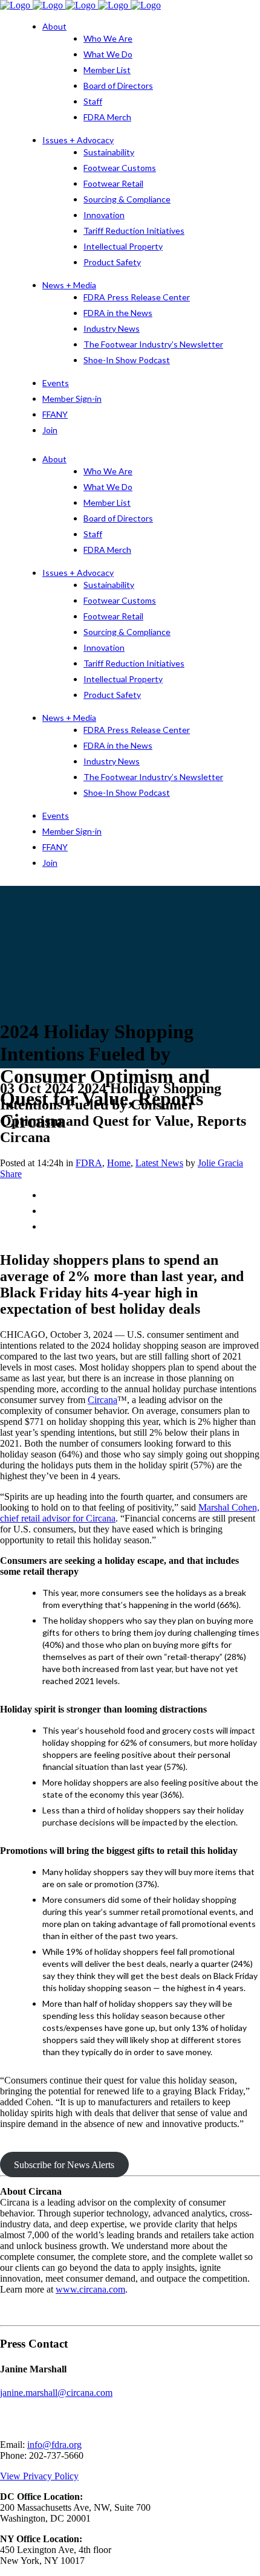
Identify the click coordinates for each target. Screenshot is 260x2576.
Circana (102, 1400)
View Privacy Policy (39, 2476)
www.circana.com (90, 2289)
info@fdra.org (54, 2445)
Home (119, 1163)
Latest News (159, 1163)
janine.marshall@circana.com (56, 2393)
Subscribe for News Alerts (64, 2165)
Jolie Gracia (220, 1163)
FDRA (89, 1163)
